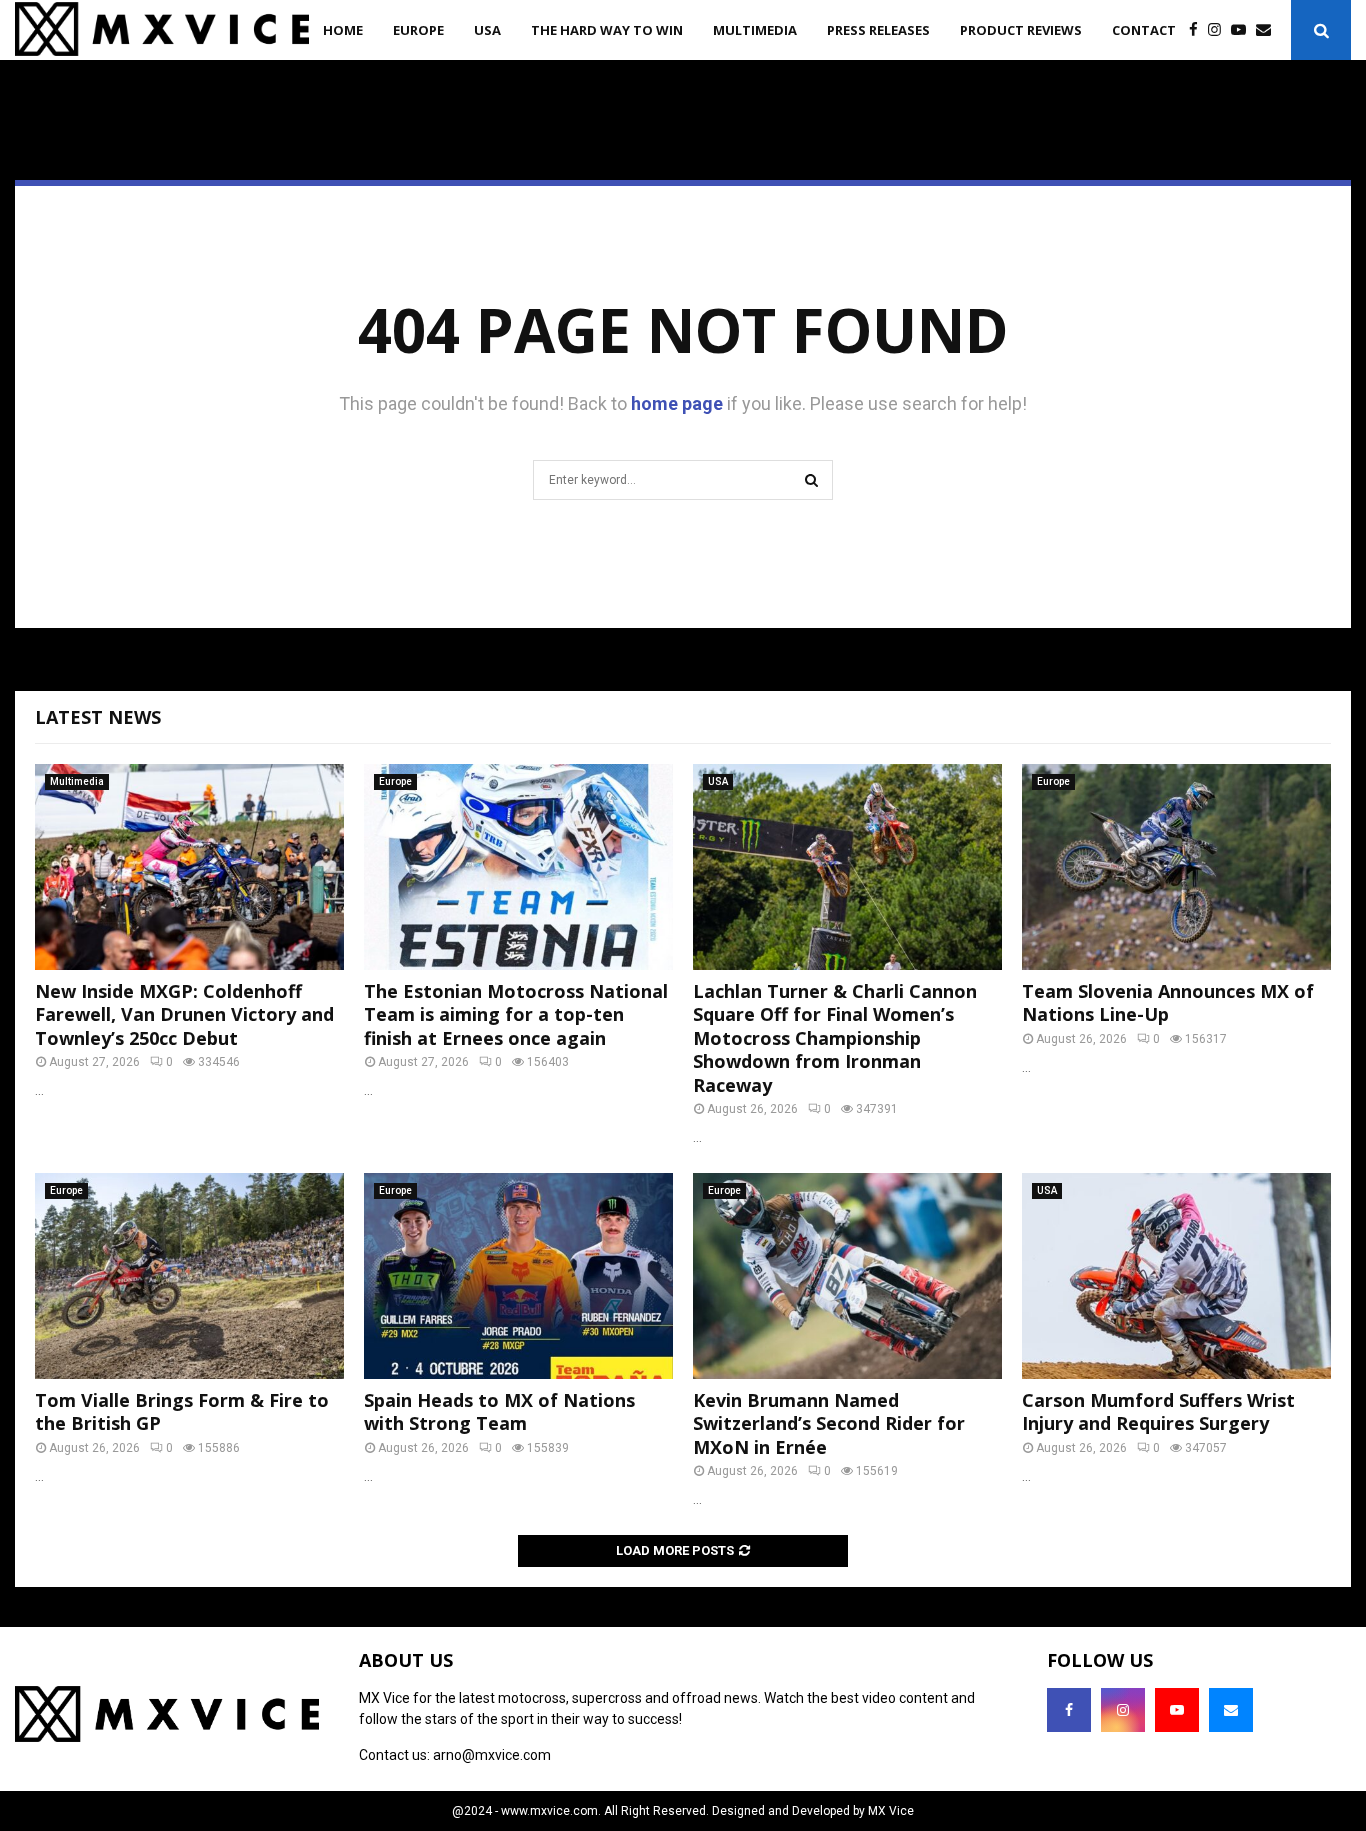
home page (677, 403)
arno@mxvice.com (492, 1755)
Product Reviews (1021, 30)
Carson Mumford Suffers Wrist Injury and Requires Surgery (1158, 1411)
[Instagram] (1219, 30)
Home (343, 30)
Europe (418, 30)
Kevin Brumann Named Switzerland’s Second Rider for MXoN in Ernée (829, 1423)
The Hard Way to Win (607, 30)
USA (487, 30)
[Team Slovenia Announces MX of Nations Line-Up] (1176, 867)
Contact (1144, 30)
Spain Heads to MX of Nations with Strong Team (499, 1411)
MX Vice (891, 1811)
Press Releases (878, 30)
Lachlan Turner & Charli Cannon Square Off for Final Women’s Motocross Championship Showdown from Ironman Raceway (835, 1038)
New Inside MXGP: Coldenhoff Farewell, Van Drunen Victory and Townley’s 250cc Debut (184, 1014)
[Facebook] (1198, 30)
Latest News (98, 717)
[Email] (1268, 30)
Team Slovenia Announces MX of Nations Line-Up (1168, 1002)
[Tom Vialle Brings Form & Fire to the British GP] (189, 1276)
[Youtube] (1243, 30)
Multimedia (755, 30)
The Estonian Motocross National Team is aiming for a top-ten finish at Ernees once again (516, 1014)
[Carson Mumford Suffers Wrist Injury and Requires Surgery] (1176, 1276)
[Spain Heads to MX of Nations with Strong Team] (518, 1276)
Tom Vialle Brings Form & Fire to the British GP (182, 1411)
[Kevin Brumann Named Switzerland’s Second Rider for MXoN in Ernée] (847, 1276)
